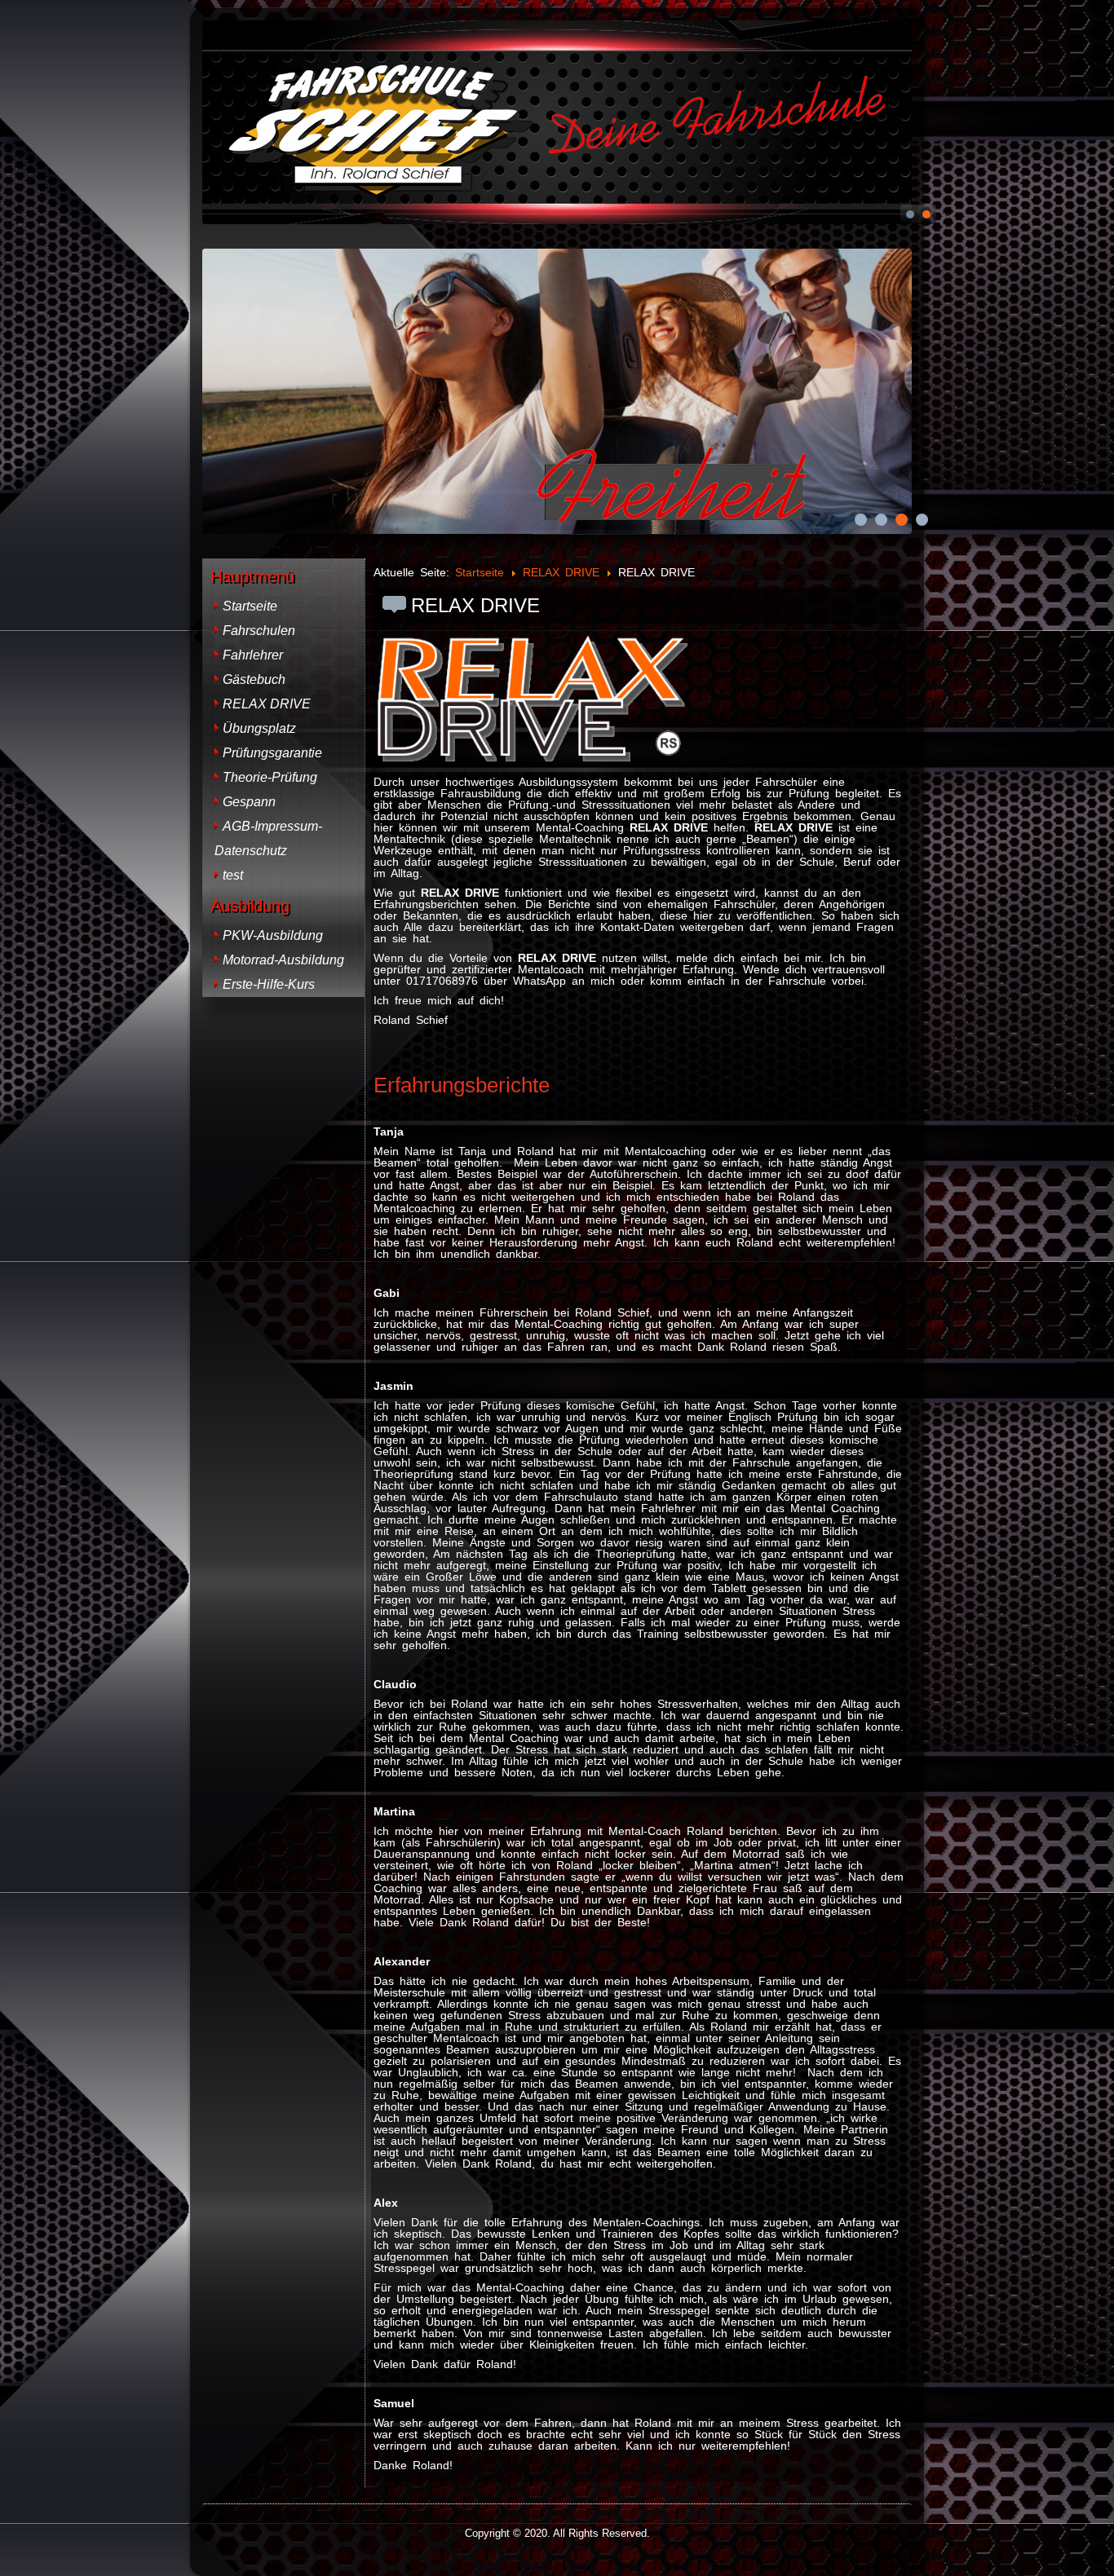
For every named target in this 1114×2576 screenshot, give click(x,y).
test (233, 875)
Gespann (249, 802)
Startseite (250, 606)
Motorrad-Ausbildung (283, 960)
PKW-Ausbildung (273, 935)
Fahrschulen (259, 631)
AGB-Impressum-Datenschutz (268, 838)
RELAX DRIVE (267, 704)
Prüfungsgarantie (272, 753)
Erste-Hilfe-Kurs (269, 984)
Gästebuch (254, 679)
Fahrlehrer (253, 655)
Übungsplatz (259, 728)
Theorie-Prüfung (270, 777)
